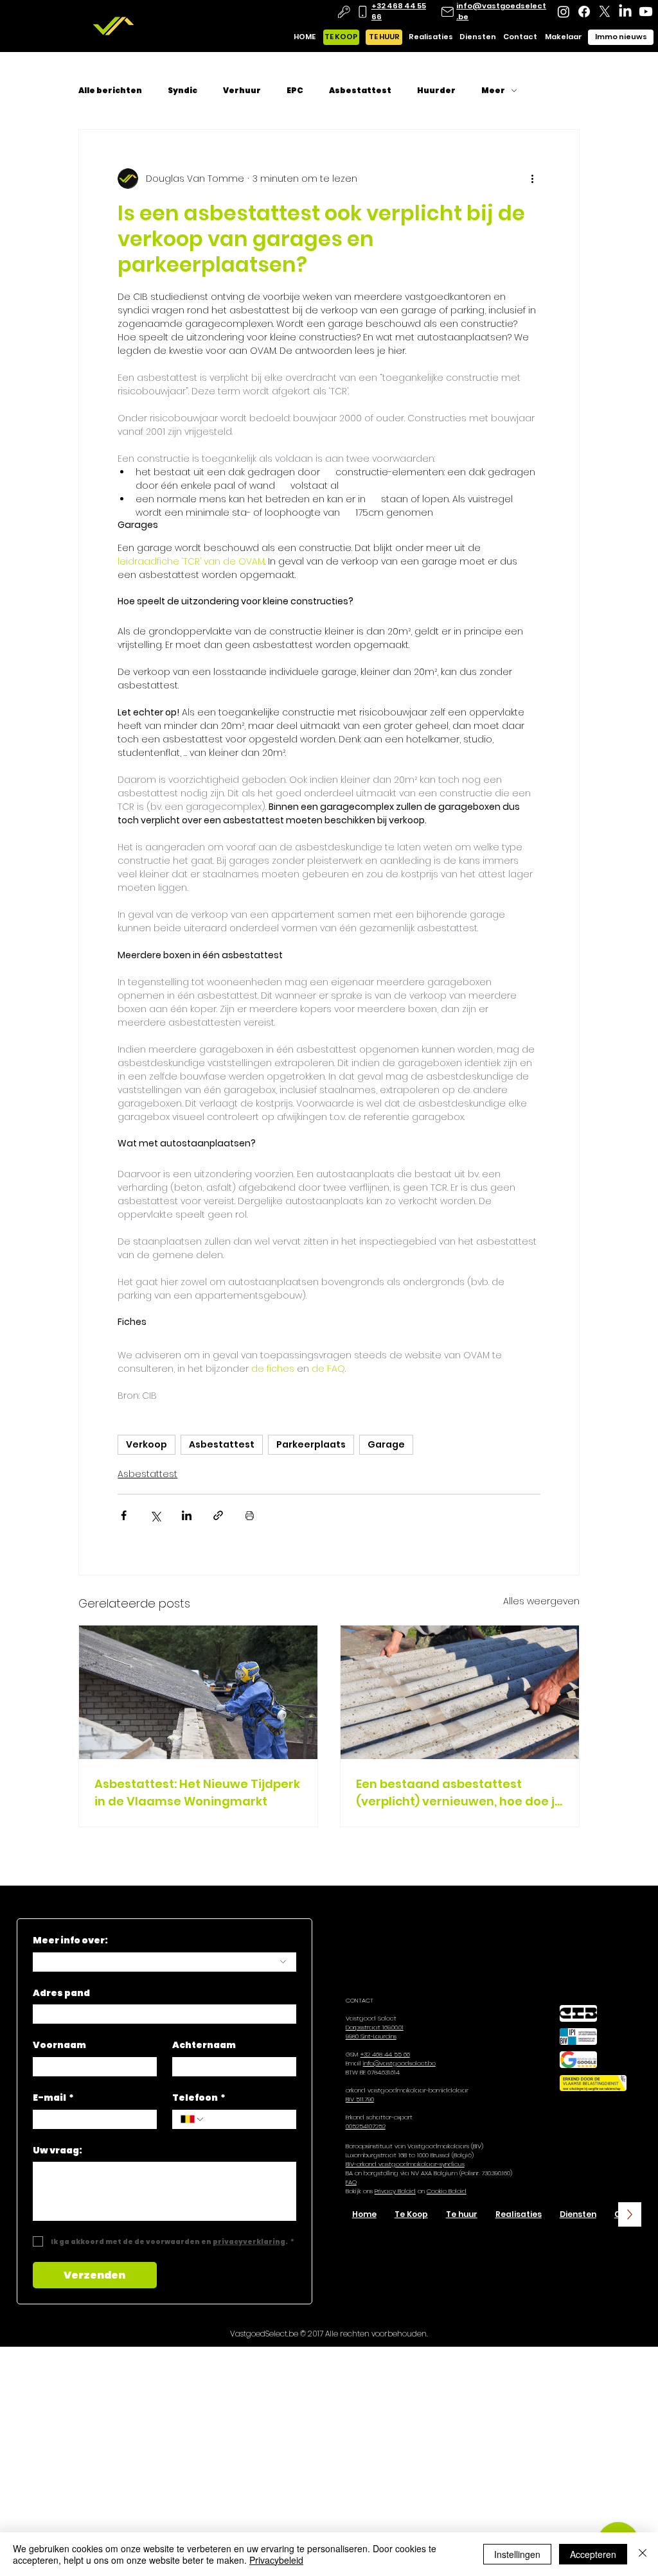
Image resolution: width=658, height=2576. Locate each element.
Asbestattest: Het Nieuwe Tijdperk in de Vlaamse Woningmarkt (197, 1792)
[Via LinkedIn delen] (187, 1515)
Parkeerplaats (311, 1444)
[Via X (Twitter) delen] (155, 1515)
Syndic (182, 91)
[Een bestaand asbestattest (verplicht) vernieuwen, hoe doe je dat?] (460, 1692)
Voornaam (59, 2045)
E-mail (53, 2098)
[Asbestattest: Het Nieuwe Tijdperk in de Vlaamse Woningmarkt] (198, 1692)
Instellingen (517, 2554)
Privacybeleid (276, 2560)
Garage (386, 1444)
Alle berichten (110, 91)
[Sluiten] (643, 2554)
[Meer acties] (533, 179)
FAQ (351, 2182)
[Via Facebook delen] (124, 1515)
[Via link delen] (218, 1515)
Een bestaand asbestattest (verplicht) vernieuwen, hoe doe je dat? (459, 1793)
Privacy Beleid (395, 2191)
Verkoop (147, 1444)
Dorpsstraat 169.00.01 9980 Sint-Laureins (375, 2032)
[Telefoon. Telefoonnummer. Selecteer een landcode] (193, 2119)
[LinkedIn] (625, 12)
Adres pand (61, 1993)
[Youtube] (646, 12)
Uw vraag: (58, 2151)
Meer (493, 91)
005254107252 (366, 2126)
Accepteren (593, 2554)
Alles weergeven (541, 1601)
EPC (295, 91)
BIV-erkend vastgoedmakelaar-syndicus (405, 2164)
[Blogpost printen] (250, 1515)
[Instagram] (564, 12)
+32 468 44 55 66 (385, 2054)
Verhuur (242, 91)
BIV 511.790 (360, 2099)
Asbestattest (360, 91)
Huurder (436, 91)
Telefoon (199, 2098)
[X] (605, 12)
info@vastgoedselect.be (399, 2063)
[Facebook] (584, 12)
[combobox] (165, 1962)
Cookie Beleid (447, 2191)
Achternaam (204, 2045)
